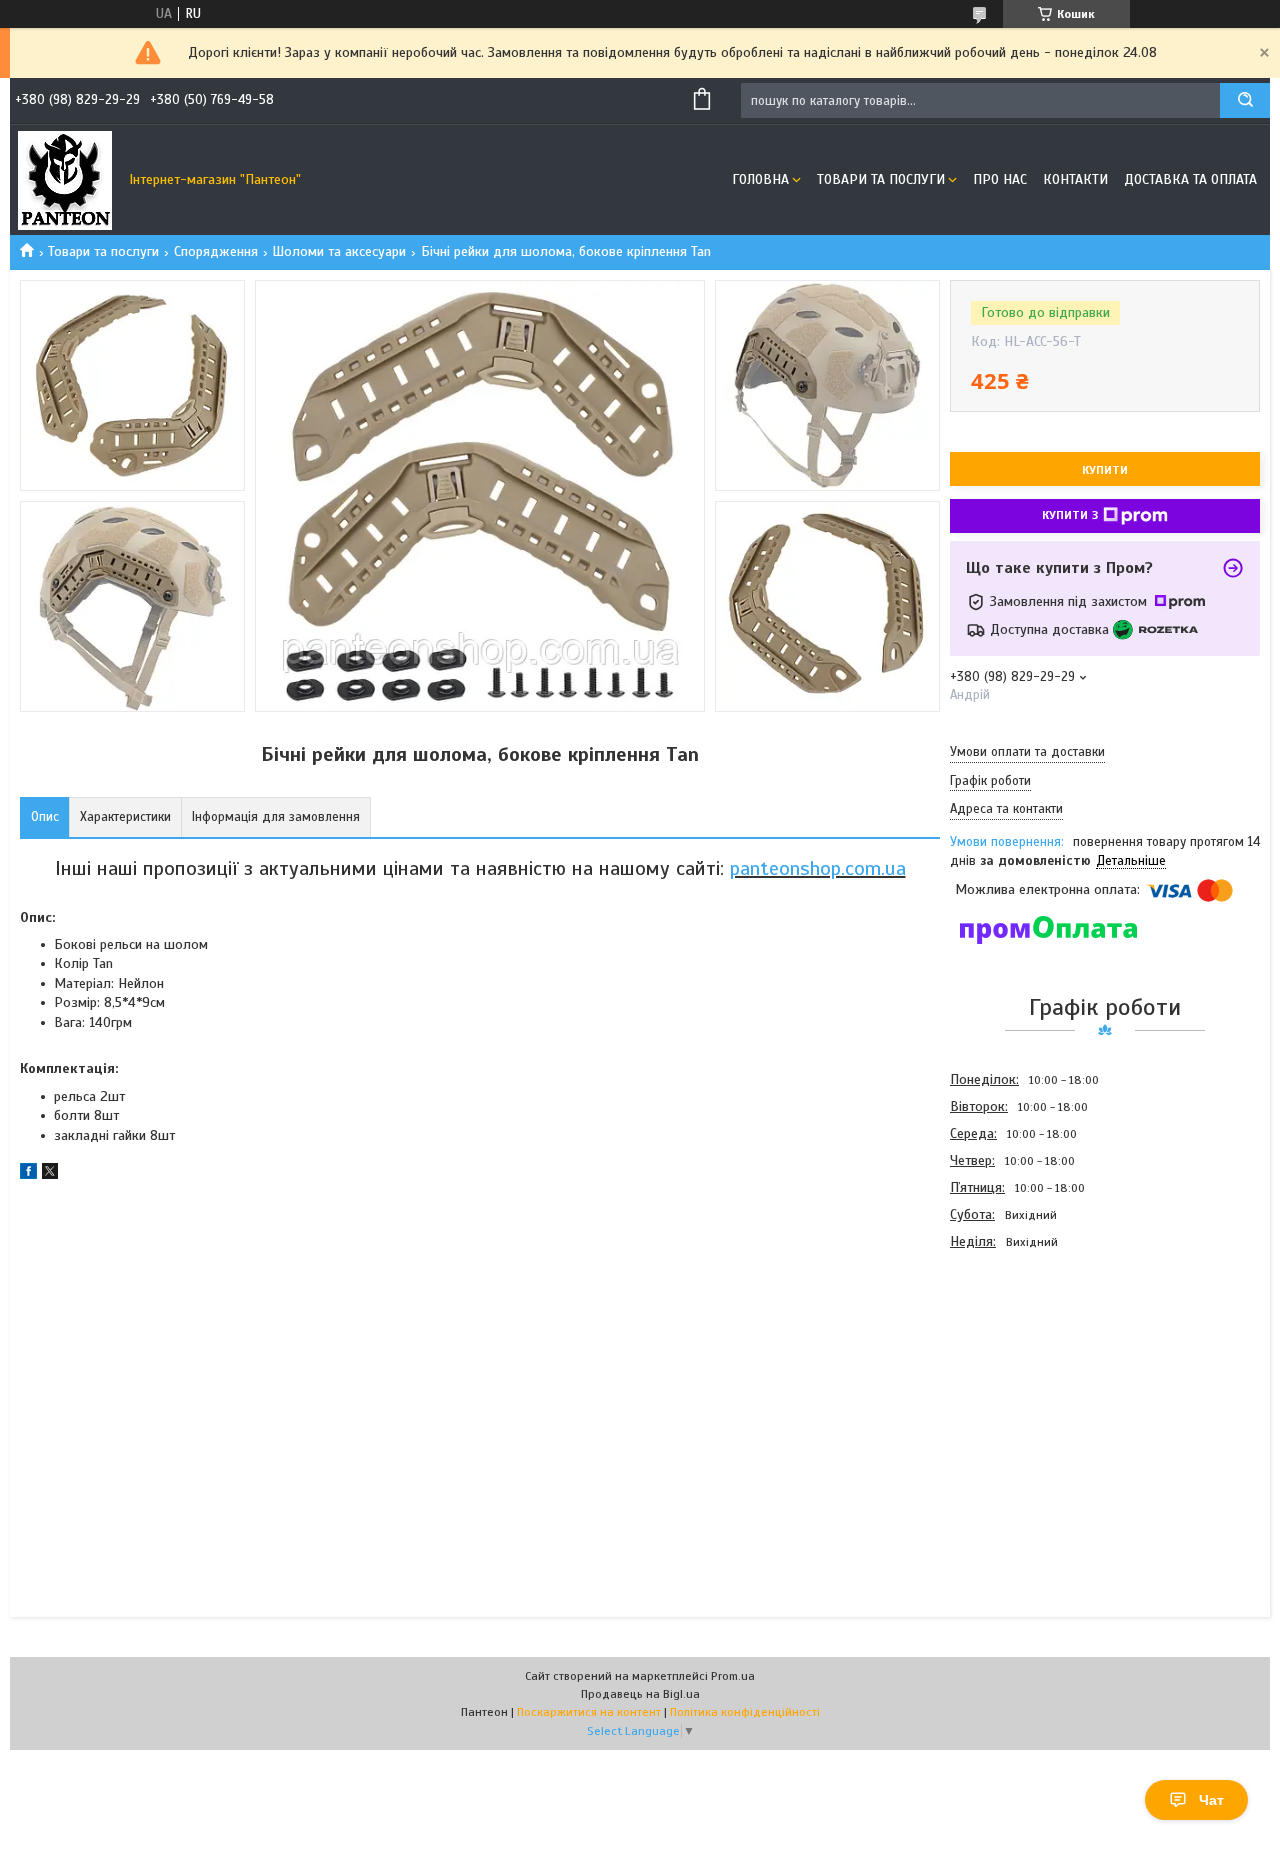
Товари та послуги (881, 179)
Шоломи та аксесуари (339, 251)
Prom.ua (733, 1676)
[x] (50, 1174)
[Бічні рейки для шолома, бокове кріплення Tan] (1021, 1363)
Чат (1211, 1800)
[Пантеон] (65, 180)
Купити (1105, 470)
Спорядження (216, 251)
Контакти (1075, 179)
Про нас (1000, 179)
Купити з (1070, 515)
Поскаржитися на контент (589, 1712)
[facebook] (28, 1174)
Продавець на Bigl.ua (640, 1694)
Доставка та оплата (1190, 179)
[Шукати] (1245, 100)
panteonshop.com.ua (818, 868)
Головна (760, 179)
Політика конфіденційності (745, 1712)
